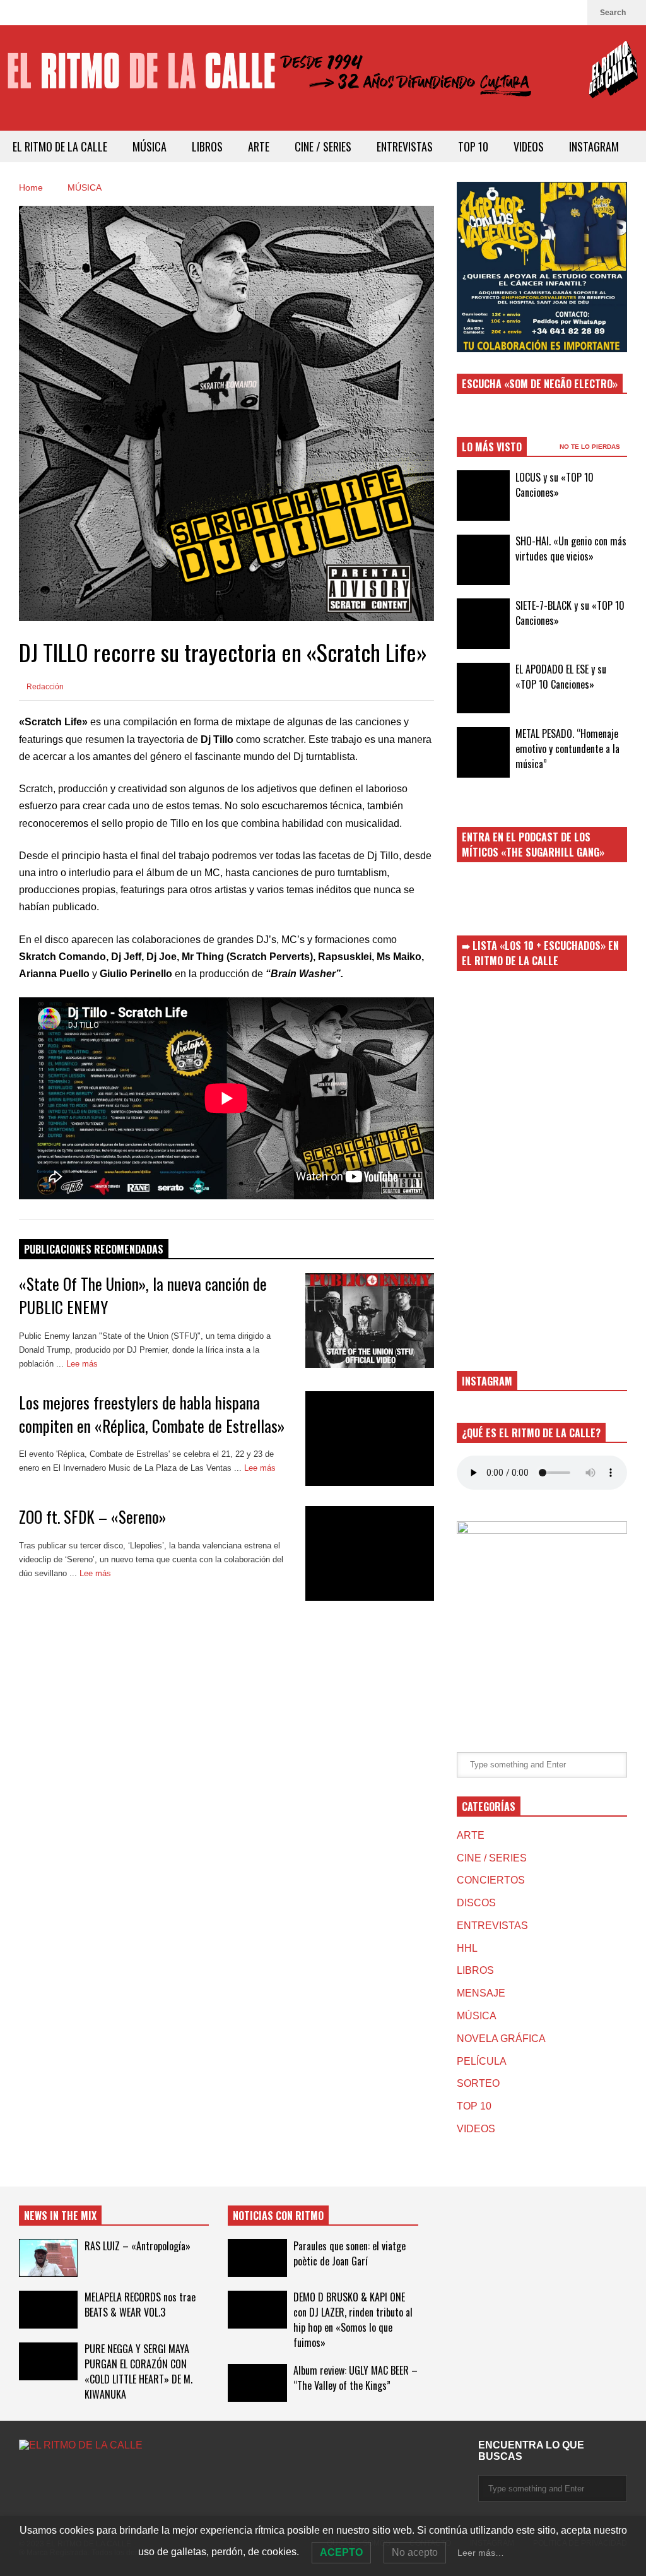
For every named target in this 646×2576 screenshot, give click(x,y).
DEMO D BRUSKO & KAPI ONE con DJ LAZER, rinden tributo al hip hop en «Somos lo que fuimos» (353, 2320)
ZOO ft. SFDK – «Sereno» (92, 1517)
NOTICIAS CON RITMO (278, 2216)
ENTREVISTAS (405, 146)
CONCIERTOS (491, 1880)
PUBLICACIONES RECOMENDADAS (94, 1249)
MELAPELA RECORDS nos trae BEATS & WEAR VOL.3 (140, 2305)
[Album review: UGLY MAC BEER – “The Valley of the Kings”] (257, 2383)
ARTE (259, 146)
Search (614, 13)
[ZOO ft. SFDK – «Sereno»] (370, 1553)
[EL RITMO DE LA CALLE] (323, 78)
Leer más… (481, 2553)
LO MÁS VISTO (492, 447)
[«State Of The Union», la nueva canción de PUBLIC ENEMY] (370, 1321)
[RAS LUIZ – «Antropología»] (48, 2258)
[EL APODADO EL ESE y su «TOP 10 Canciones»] (483, 688)
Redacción (44, 687)
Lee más (83, 1364)
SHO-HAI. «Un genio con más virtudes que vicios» (571, 549)
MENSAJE (481, 1993)
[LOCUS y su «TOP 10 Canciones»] (483, 496)
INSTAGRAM (594, 146)
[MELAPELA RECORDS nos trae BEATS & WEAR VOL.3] (48, 2310)
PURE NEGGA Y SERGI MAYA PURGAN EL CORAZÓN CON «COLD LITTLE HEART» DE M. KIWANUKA (138, 2371)
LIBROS (207, 146)
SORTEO (478, 2083)
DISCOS (476, 1903)
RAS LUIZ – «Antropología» (138, 2246)
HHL (467, 1948)
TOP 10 (473, 146)
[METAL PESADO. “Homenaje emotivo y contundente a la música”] (483, 752)
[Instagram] (572, 13)
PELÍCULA (482, 2061)
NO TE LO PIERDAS (591, 447)
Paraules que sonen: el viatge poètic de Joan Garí (349, 2253)
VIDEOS (529, 146)
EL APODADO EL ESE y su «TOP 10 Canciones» (561, 677)
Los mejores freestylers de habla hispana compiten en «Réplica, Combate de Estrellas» (152, 1414)
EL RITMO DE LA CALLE (60, 146)
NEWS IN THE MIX (60, 2216)
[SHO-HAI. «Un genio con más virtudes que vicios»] (483, 560)
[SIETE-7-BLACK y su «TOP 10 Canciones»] (483, 624)
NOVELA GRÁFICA (501, 2039)
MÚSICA (150, 146)
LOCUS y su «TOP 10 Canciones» (555, 485)
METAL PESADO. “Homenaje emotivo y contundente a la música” (567, 749)
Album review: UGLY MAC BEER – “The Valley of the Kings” (355, 2378)
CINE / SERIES (323, 146)
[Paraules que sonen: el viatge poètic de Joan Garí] (257, 2258)
